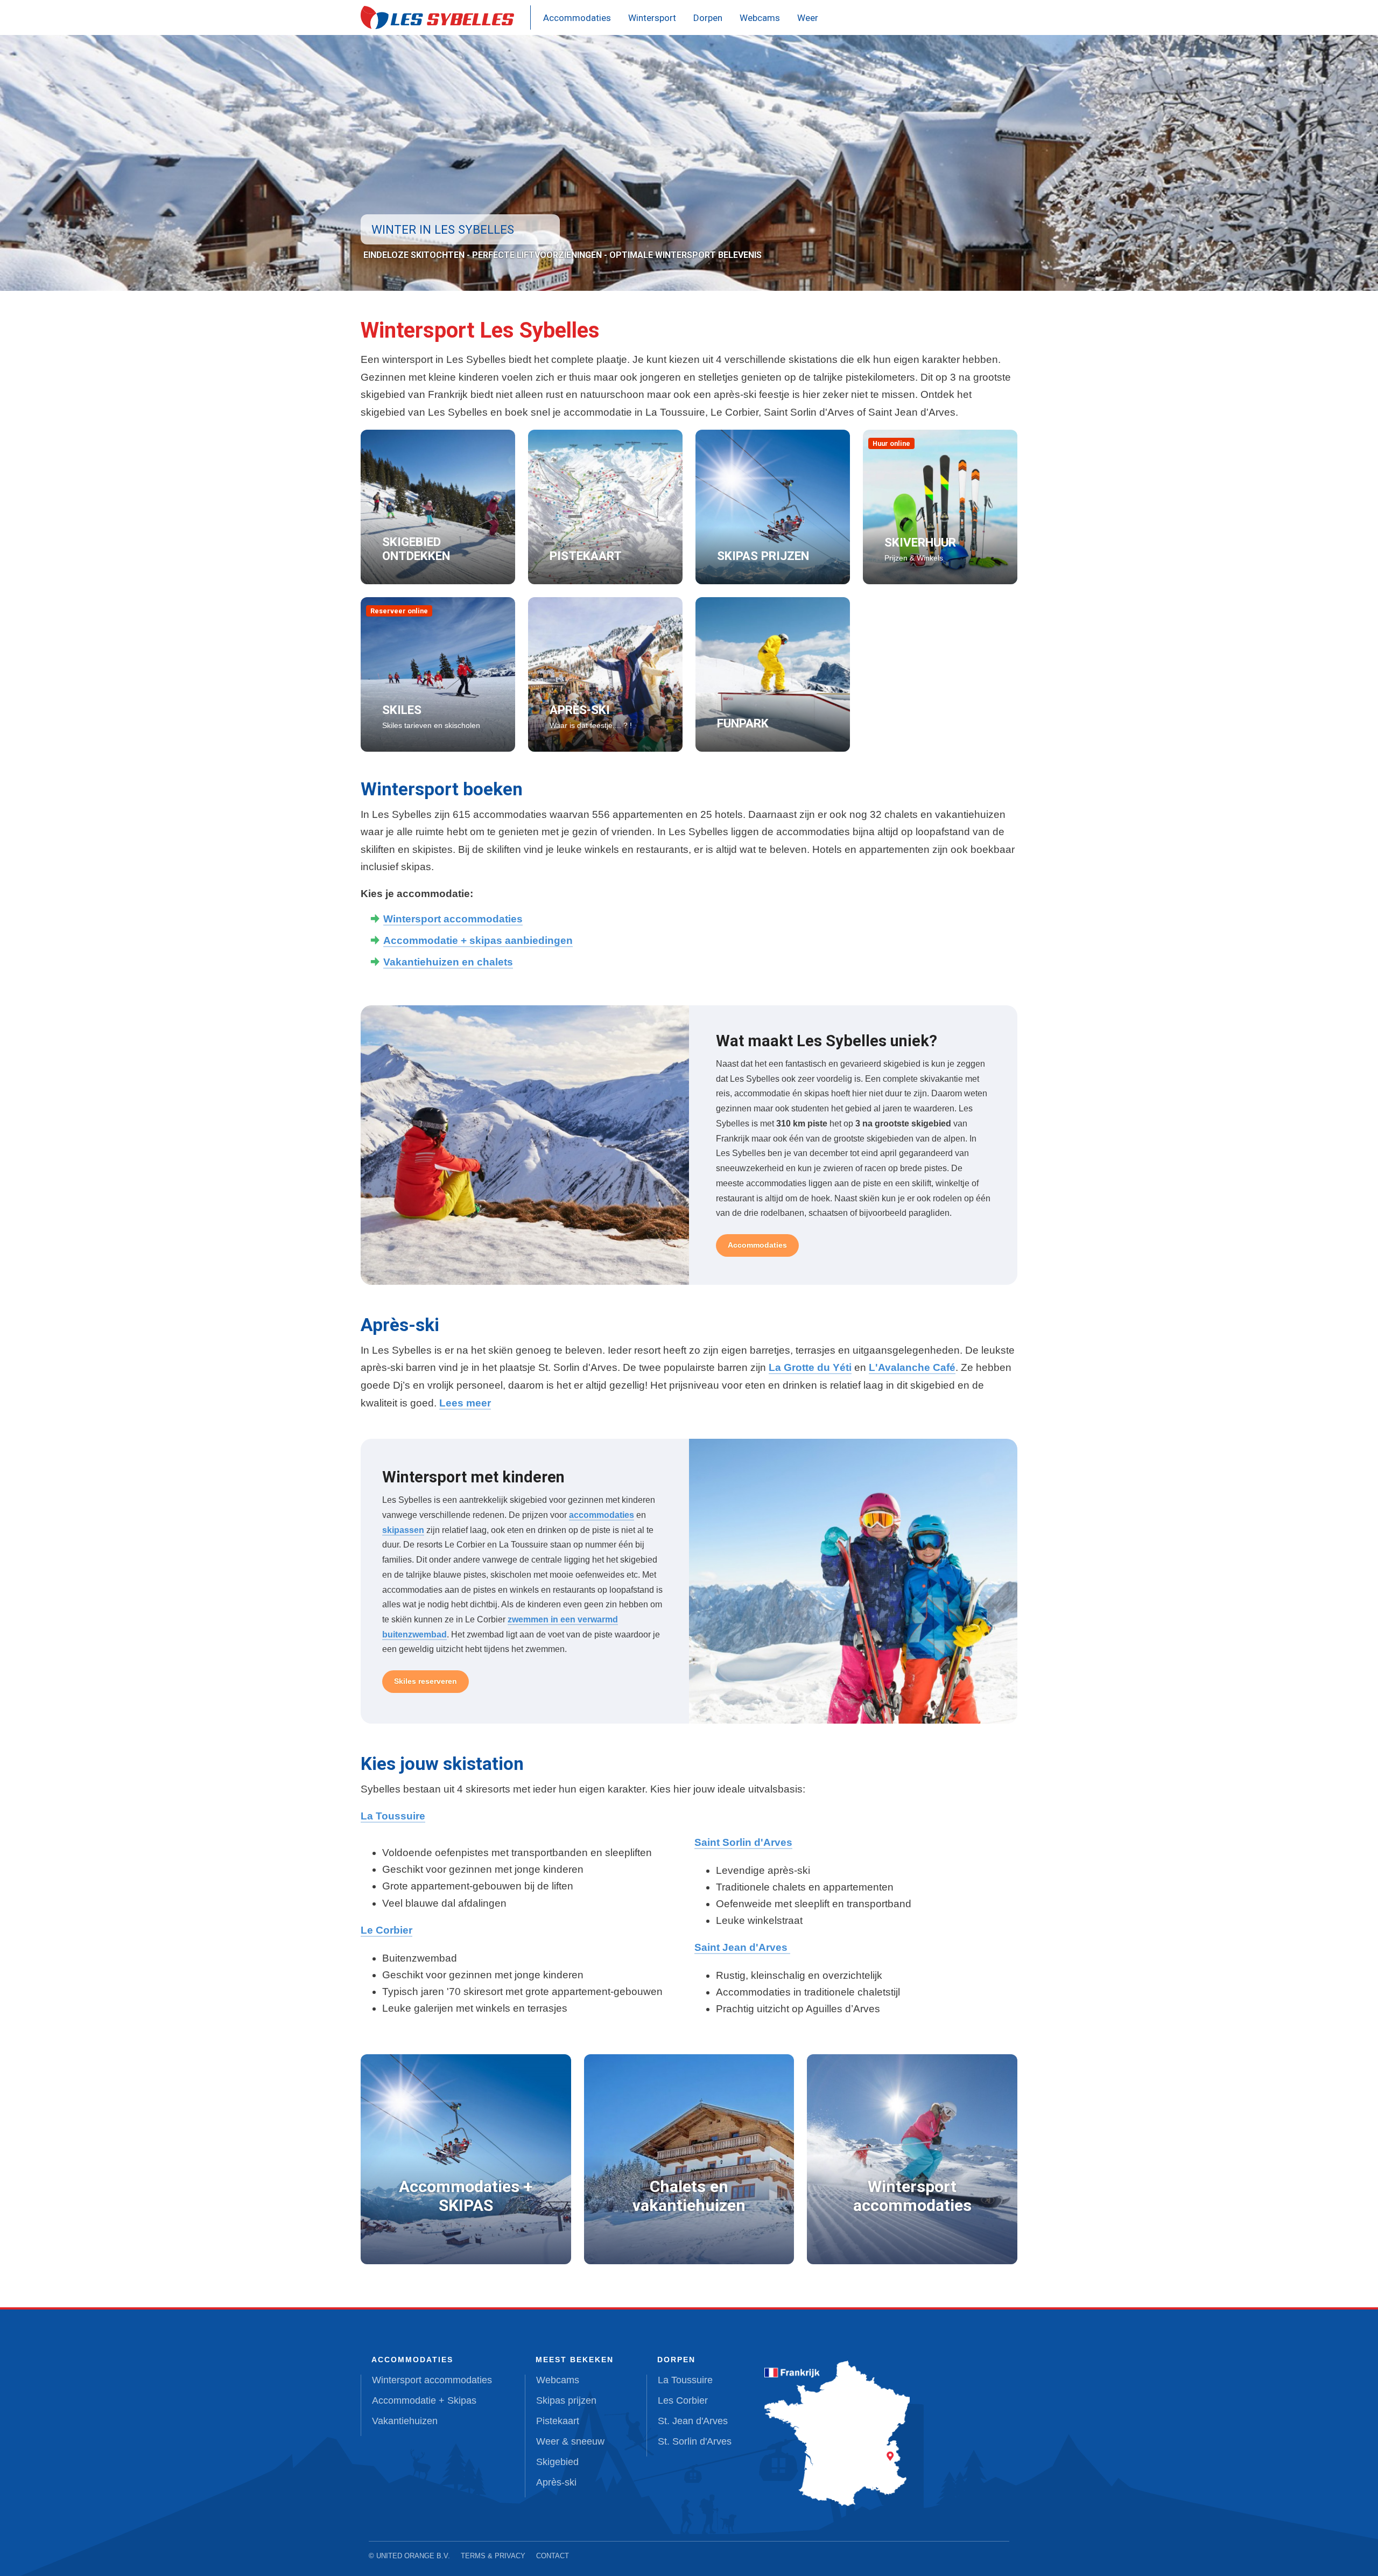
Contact (553, 2556)
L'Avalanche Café (912, 1367)
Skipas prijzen (566, 2400)
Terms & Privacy (493, 2556)
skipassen (403, 1530)
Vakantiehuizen (405, 2421)
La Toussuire (685, 2380)
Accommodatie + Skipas (424, 2400)
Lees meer (465, 1403)
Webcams (760, 18)
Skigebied (557, 2462)
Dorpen (708, 18)
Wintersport (652, 18)
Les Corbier (683, 2400)
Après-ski (556, 2482)
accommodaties (602, 1515)
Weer (808, 18)
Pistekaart (558, 2421)
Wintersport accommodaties (453, 919)
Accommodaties (577, 18)
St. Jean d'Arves (693, 2421)
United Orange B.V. (413, 2556)
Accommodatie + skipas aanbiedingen (478, 940)
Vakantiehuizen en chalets (448, 962)
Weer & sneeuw (570, 2441)
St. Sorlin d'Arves (695, 2441)
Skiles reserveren (426, 1681)
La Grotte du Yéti (810, 1367)
